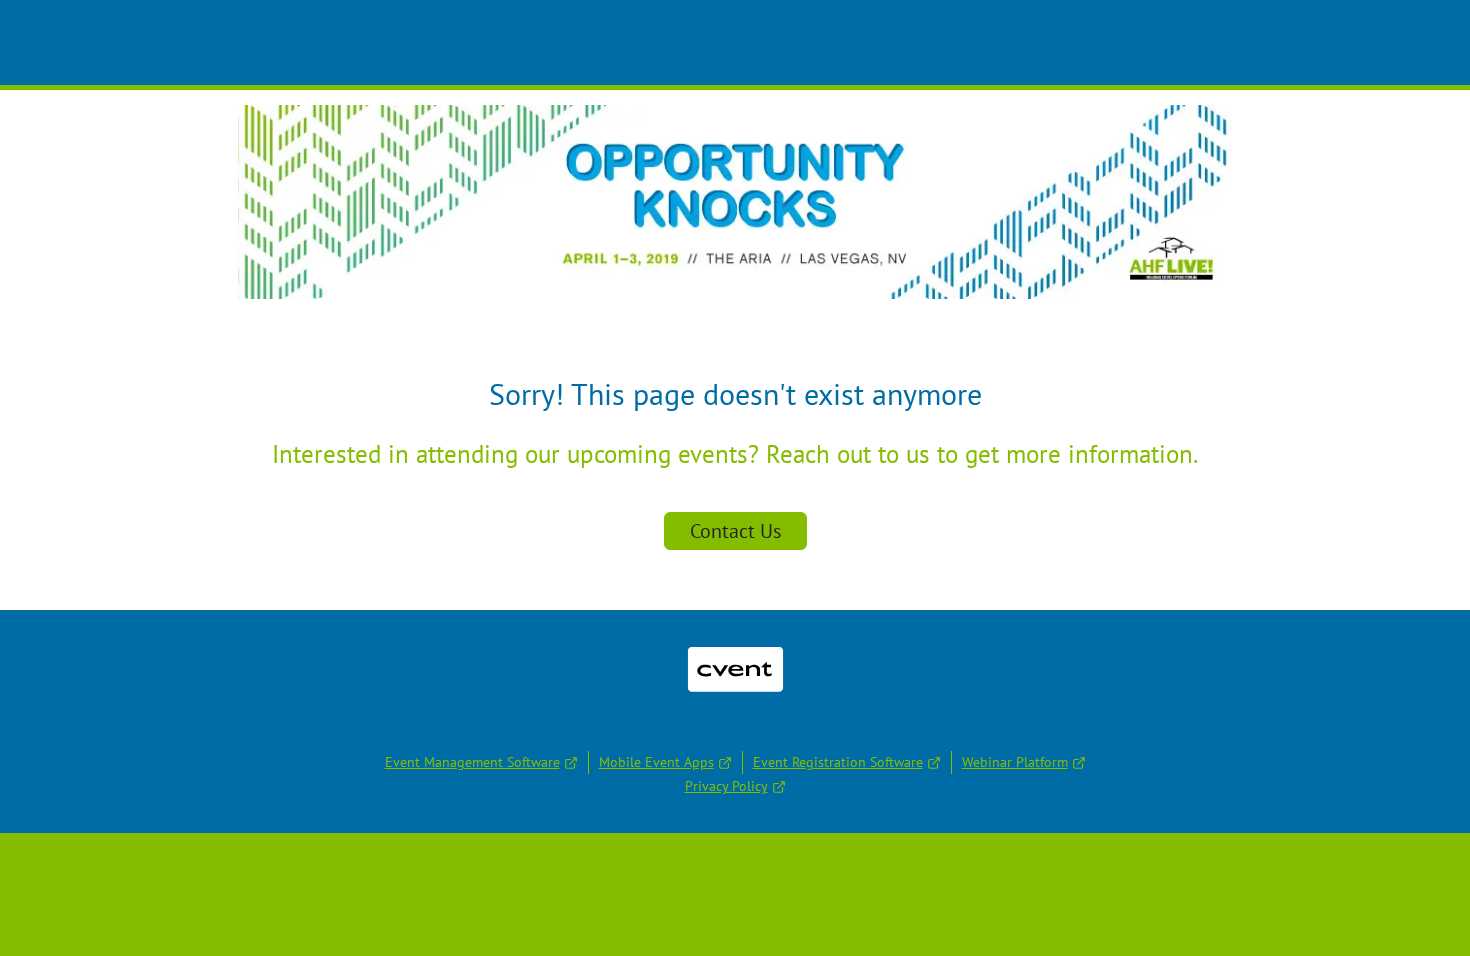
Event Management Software (472, 762)
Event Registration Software (838, 762)
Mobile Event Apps (656, 762)
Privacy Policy (726, 786)
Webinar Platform (1015, 762)
